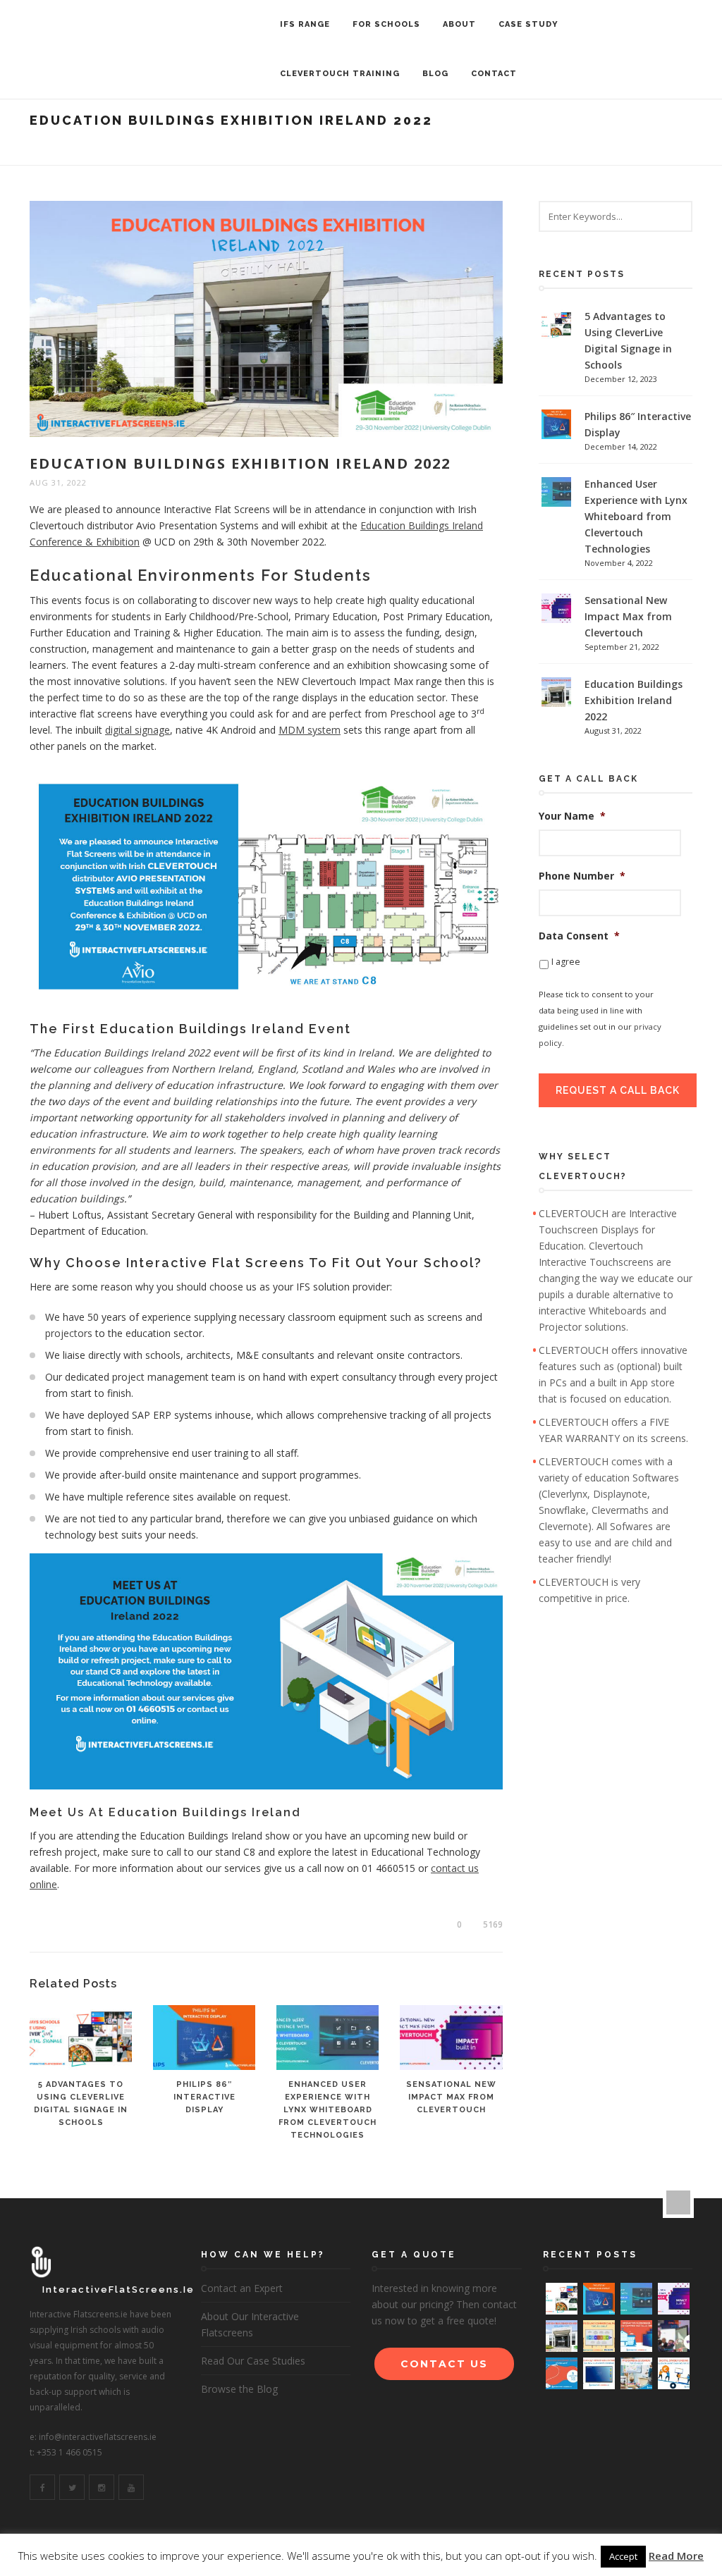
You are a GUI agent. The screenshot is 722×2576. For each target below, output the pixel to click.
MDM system (310, 730)
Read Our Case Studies (253, 2361)
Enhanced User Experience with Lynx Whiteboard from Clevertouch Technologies (328, 2110)
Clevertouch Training (340, 74)
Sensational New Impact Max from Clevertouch (451, 2097)
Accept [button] (623, 2556)
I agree (566, 962)
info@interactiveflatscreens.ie (98, 2437)
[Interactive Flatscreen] (133, 25)
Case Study (528, 24)
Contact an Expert (242, 2288)
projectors (69, 1333)
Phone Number (582, 876)
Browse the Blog (239, 2389)
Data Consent (579, 936)
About (459, 24)
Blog (435, 74)
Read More (676, 2556)
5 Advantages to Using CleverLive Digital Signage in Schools (628, 340)
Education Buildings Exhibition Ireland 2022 (634, 700)
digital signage (137, 730)
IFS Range (305, 24)
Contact (494, 74)
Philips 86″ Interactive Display (204, 2097)
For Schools (386, 24)
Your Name (572, 816)
